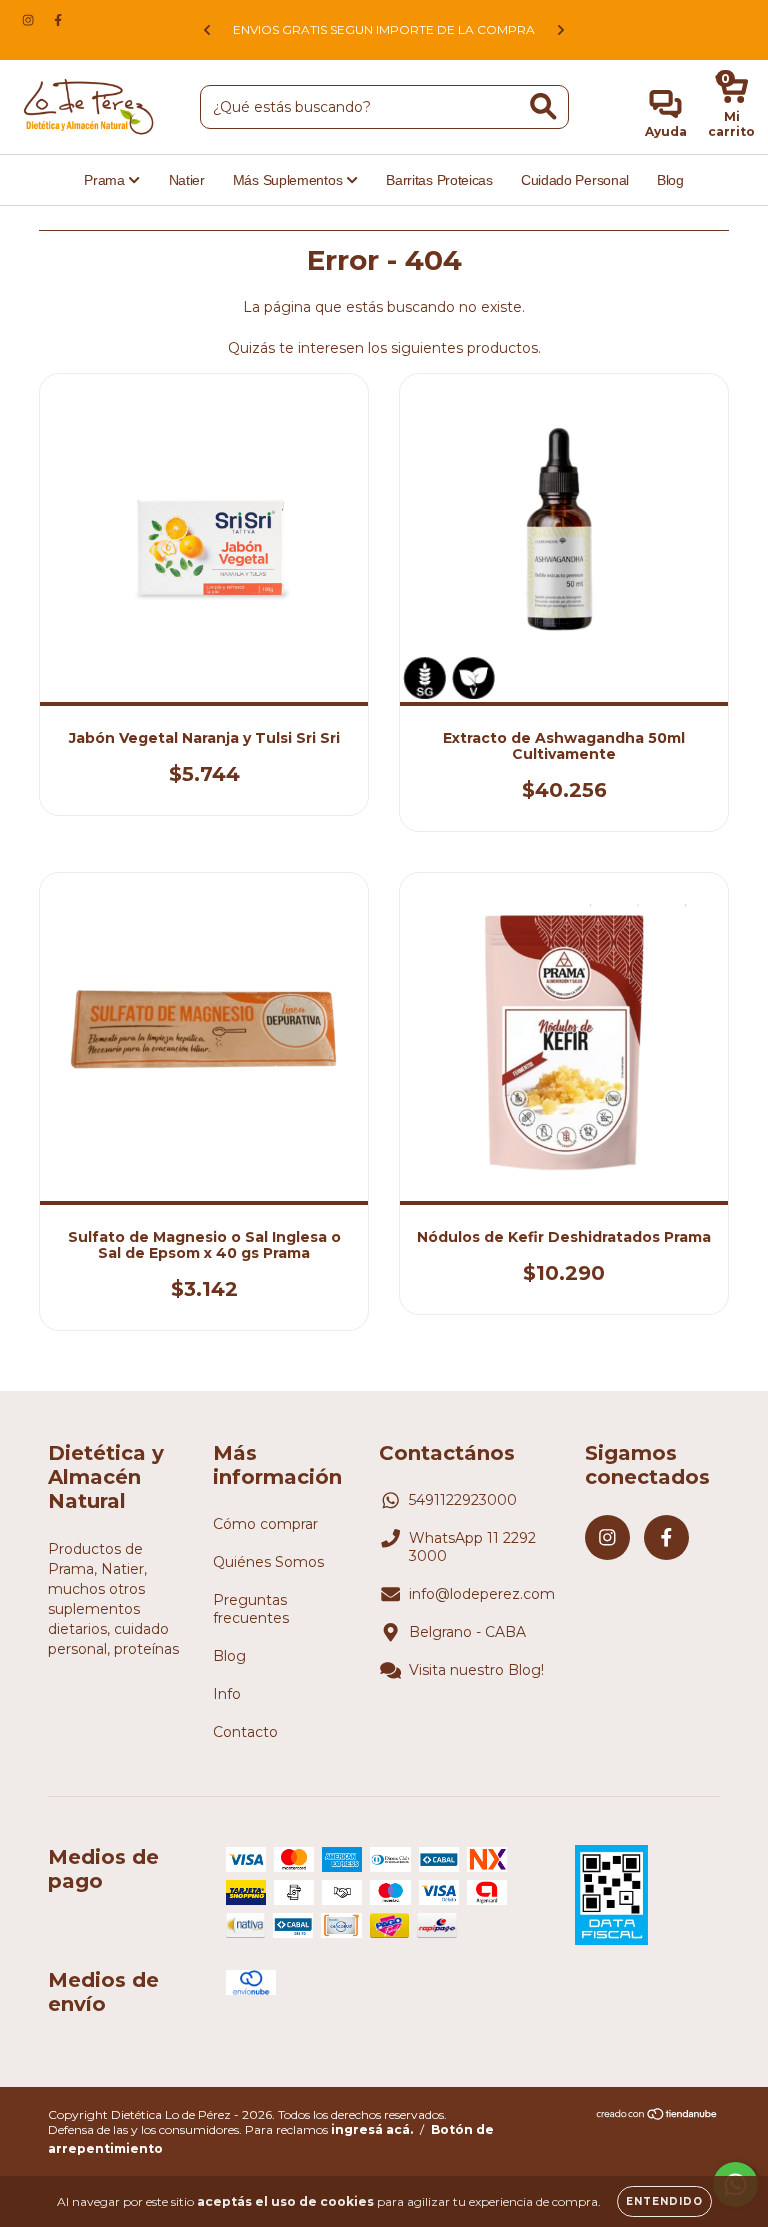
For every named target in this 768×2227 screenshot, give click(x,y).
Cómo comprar (265, 1524)
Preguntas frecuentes (251, 1609)
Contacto (245, 1732)
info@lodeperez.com (482, 1594)
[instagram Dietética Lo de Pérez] (30, 20)
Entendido (664, 2201)
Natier (187, 180)
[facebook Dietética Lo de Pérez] (58, 20)
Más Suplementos (289, 180)
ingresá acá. (372, 2129)
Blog (670, 180)
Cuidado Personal (575, 180)
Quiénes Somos (268, 1562)
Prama (106, 180)
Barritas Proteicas (439, 180)
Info (227, 1694)
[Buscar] (543, 106)
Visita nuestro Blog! (476, 1670)
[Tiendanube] (657, 2116)
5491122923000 (463, 1500)
